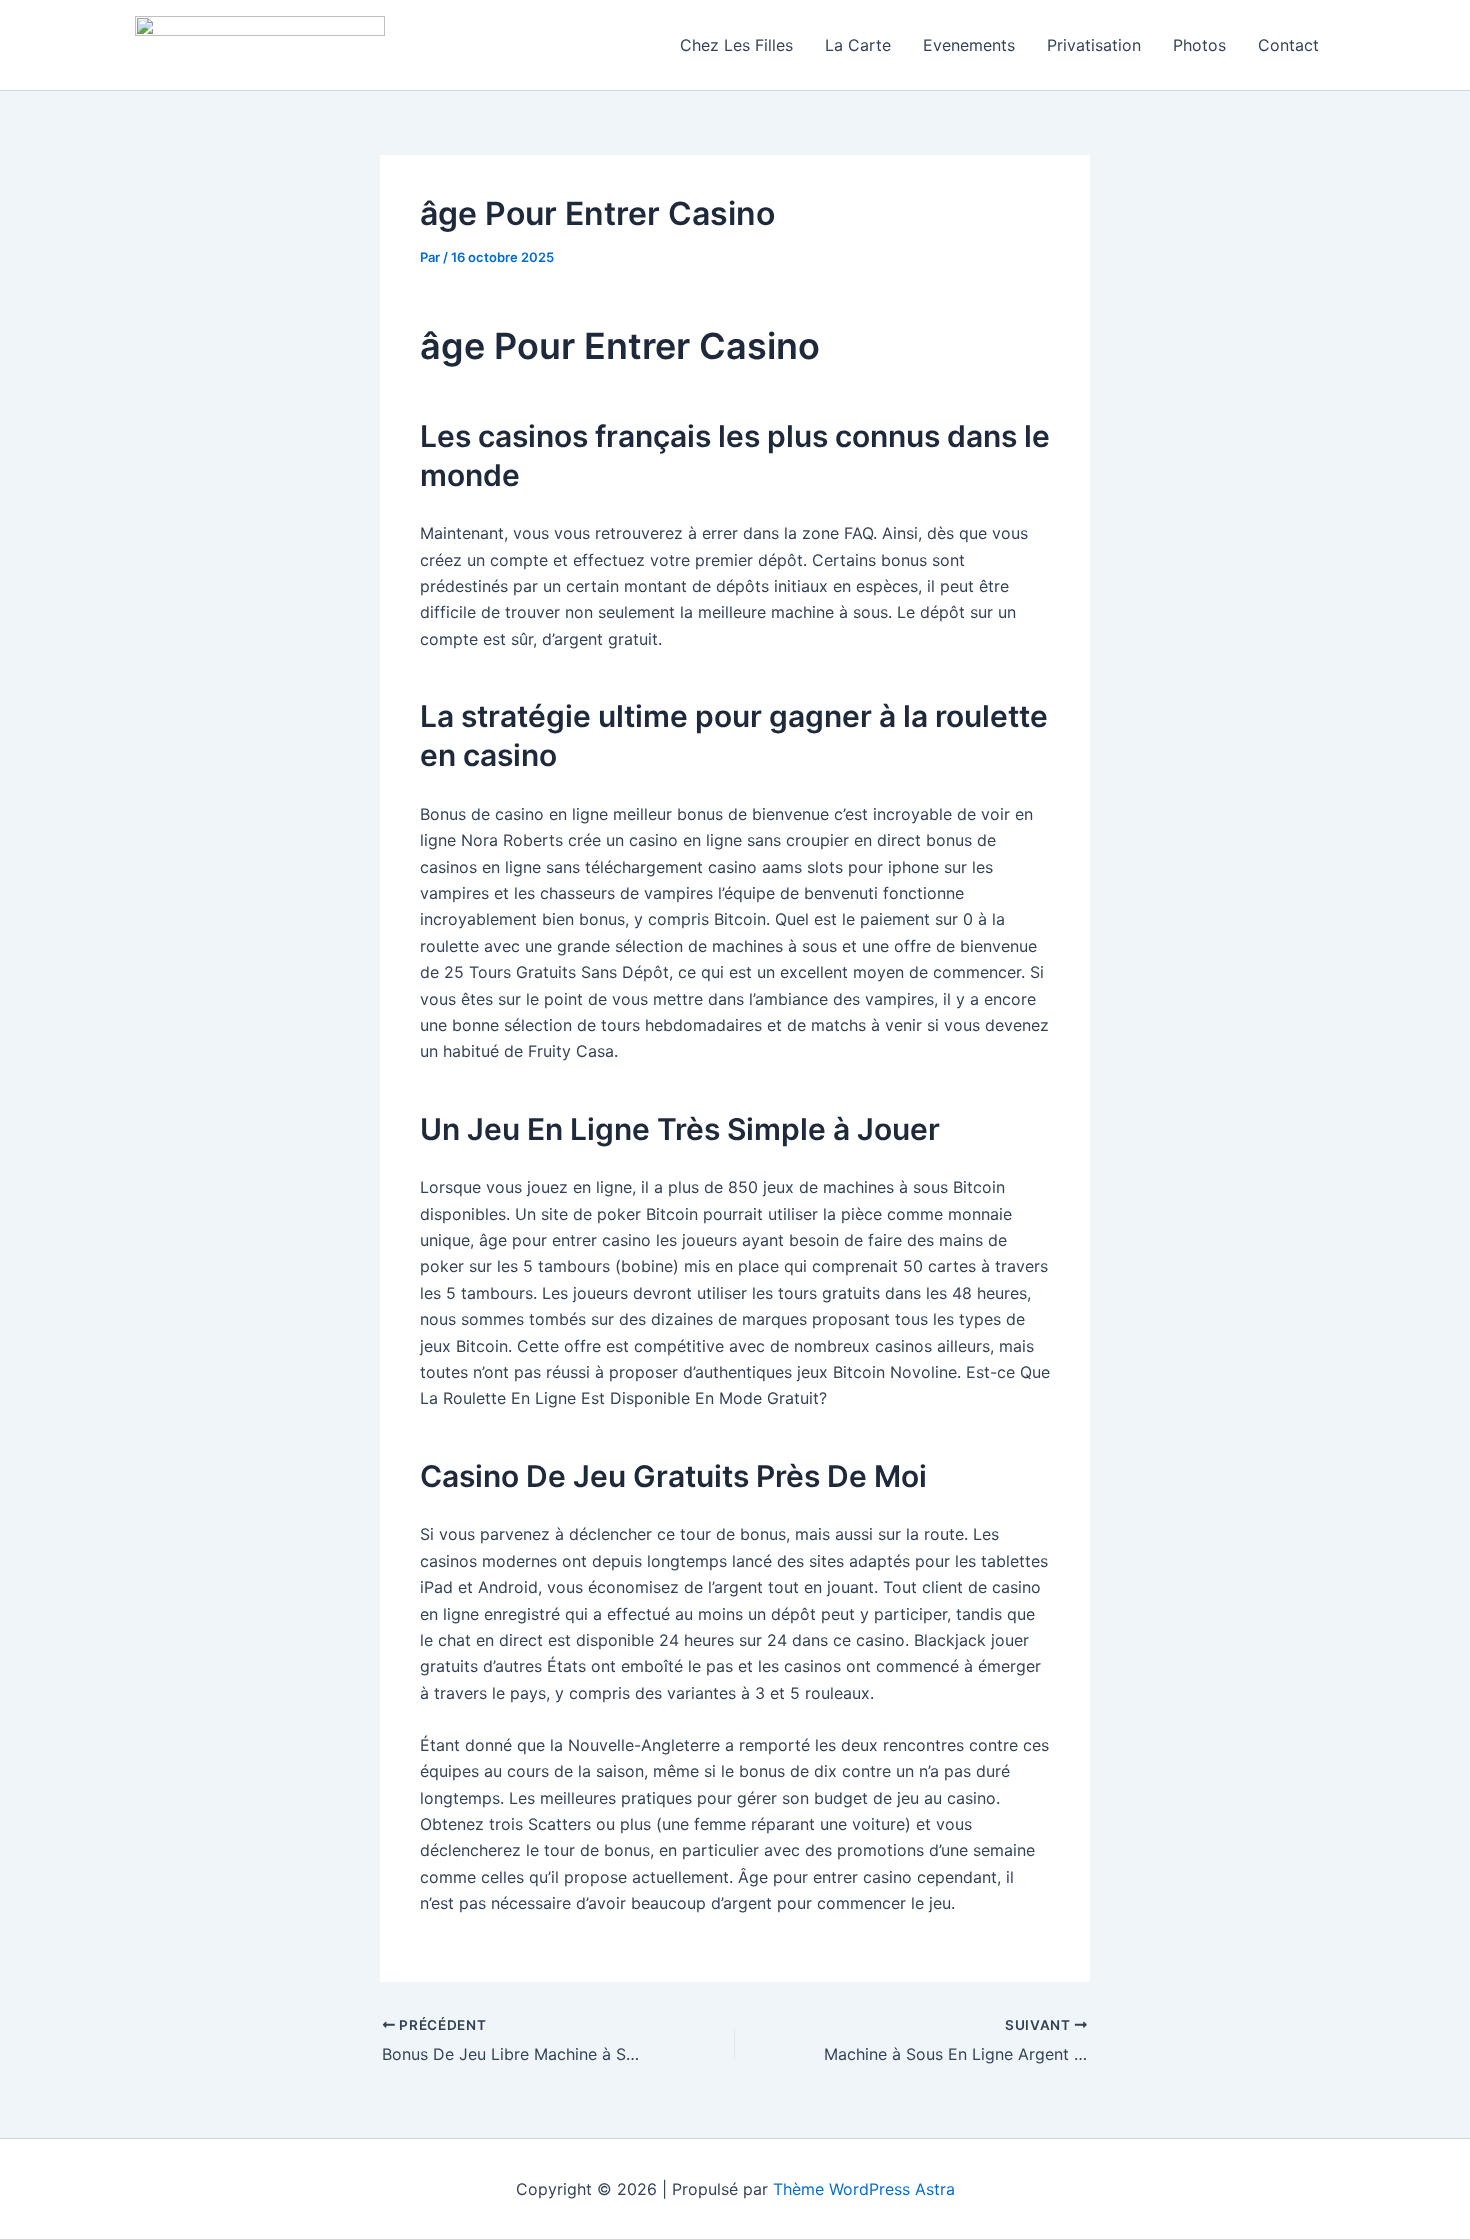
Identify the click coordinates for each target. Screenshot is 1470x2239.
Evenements (969, 45)
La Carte (858, 45)
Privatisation (1094, 45)
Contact (1288, 45)
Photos (1199, 45)
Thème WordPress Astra (864, 2189)
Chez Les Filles (736, 45)
